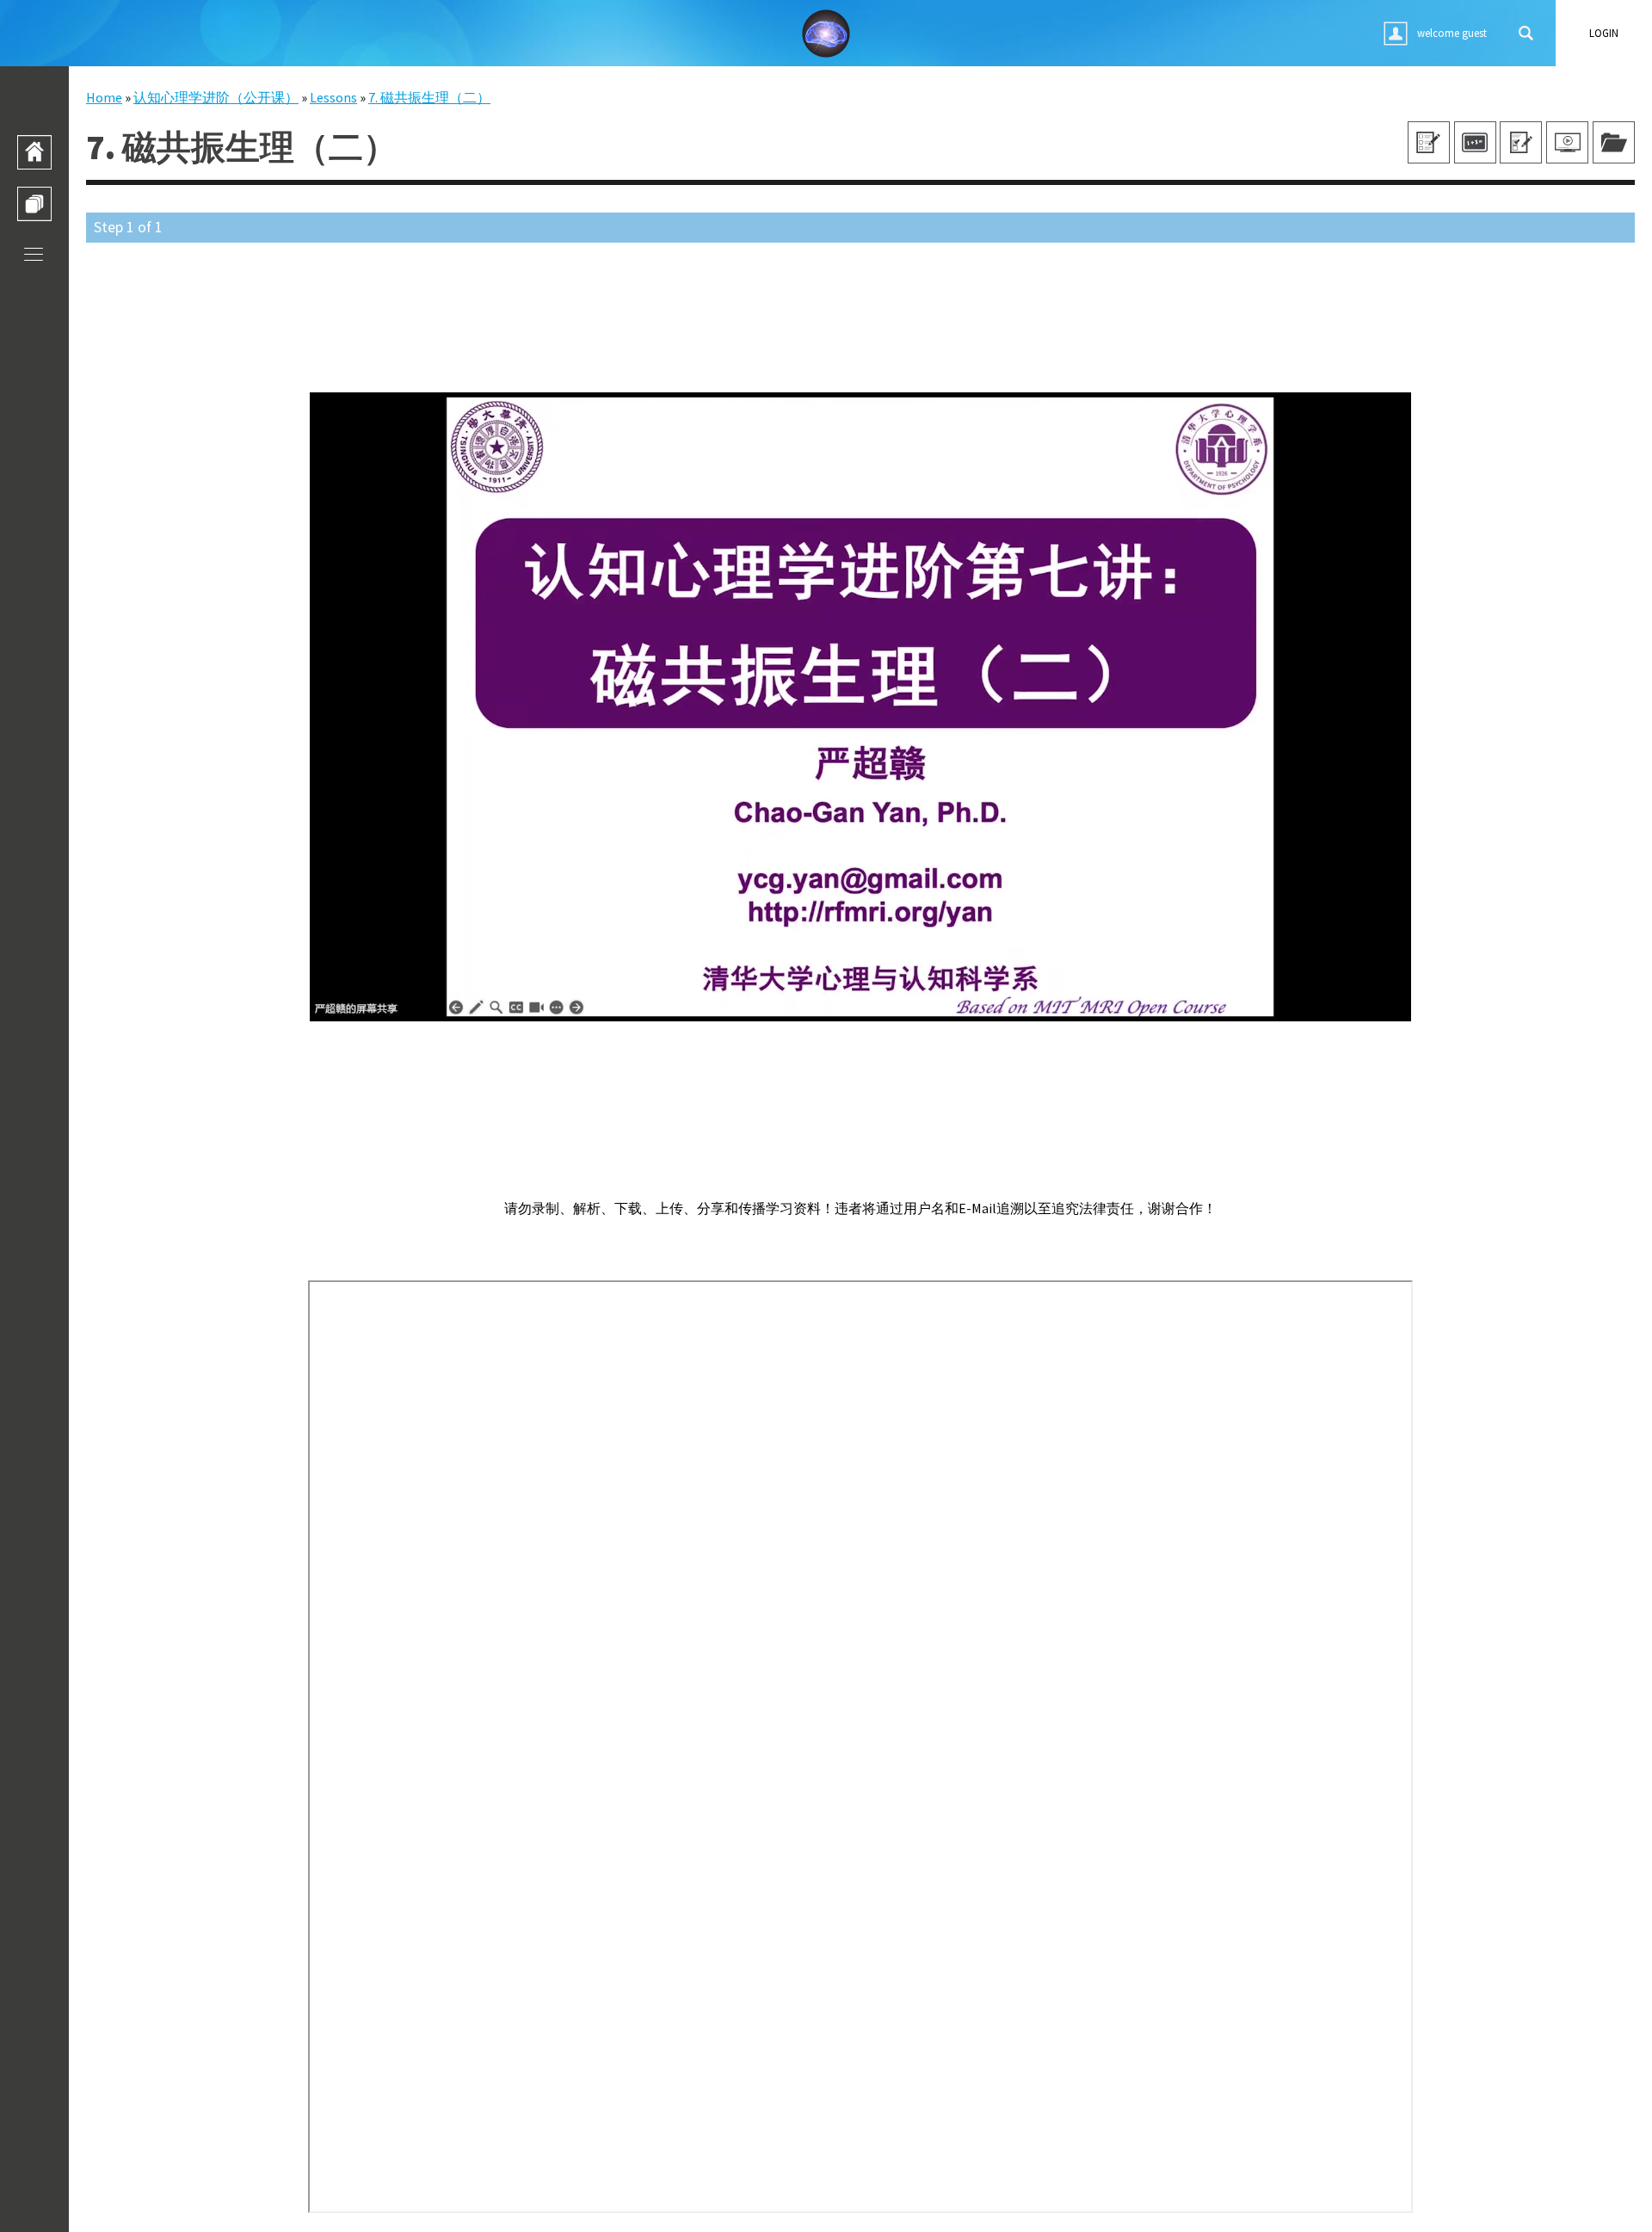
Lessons (333, 97)
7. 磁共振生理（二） (429, 97)
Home (104, 97)
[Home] (34, 152)
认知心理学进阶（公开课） (216, 97)
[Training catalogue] (34, 204)
